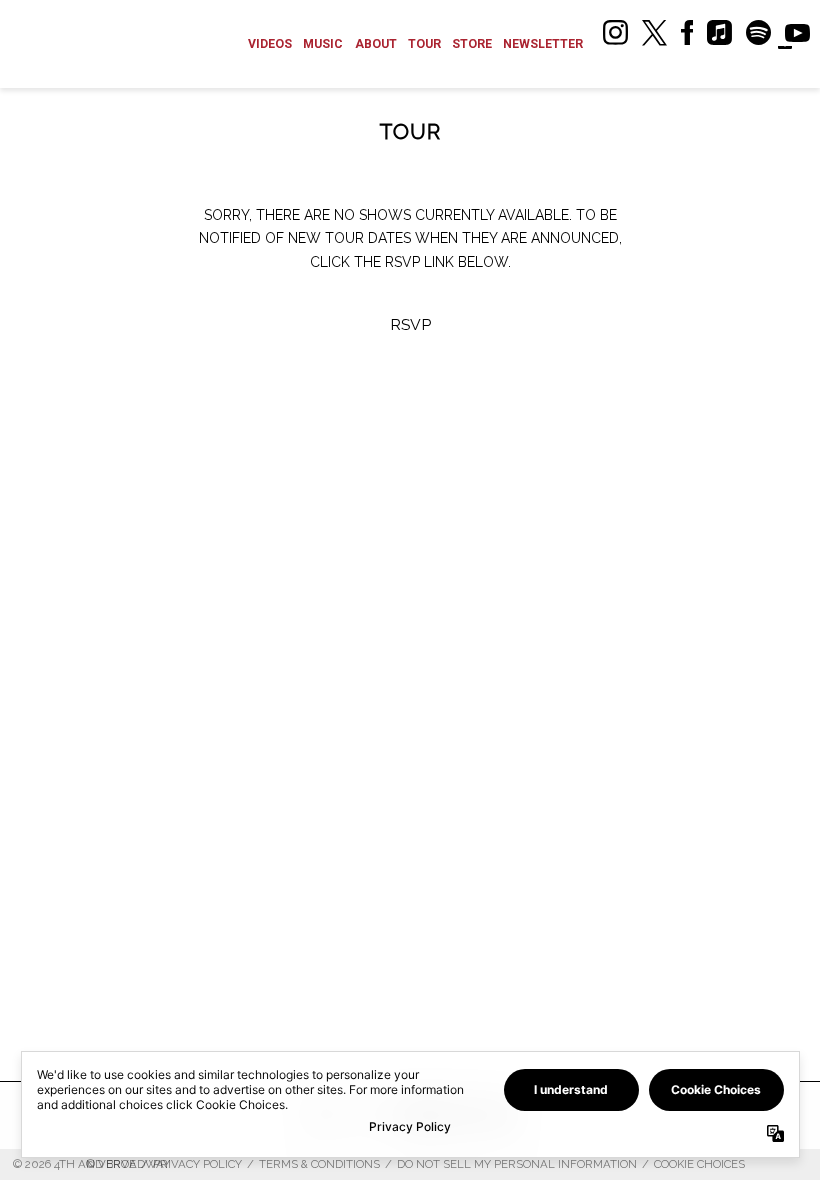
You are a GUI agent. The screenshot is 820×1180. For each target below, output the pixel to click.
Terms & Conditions (319, 1164)
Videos (270, 44)
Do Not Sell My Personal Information (517, 1164)
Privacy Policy (197, 1164)
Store (472, 44)
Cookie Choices (699, 1164)
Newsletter (543, 44)
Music (323, 44)
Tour (424, 44)
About (376, 44)
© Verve (111, 1164)
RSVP (410, 324)
